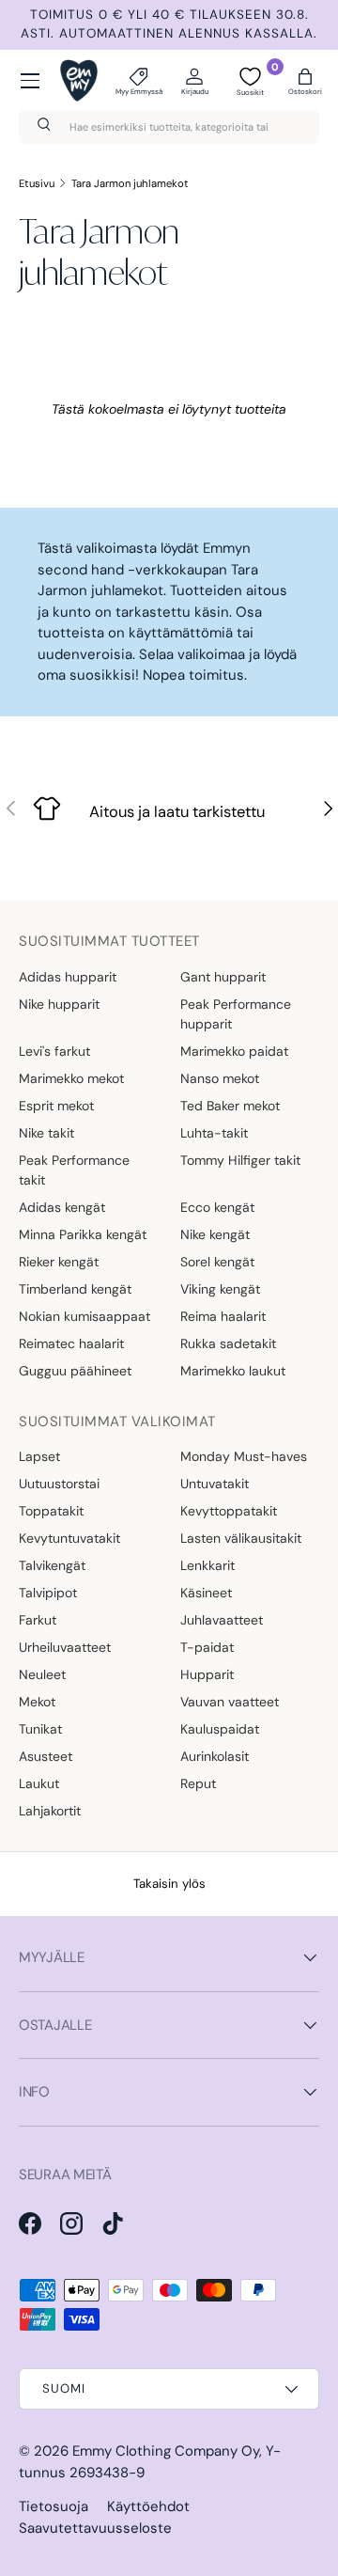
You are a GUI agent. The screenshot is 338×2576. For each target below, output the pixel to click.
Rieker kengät (59, 1262)
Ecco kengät (217, 1207)
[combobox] (169, 127)
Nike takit (46, 1133)
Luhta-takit (214, 1133)
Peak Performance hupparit (236, 1014)
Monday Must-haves (244, 1456)
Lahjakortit (50, 1811)
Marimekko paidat (234, 1051)
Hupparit (207, 1674)
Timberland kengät (75, 1289)
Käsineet (206, 1593)
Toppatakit (51, 1511)
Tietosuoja (54, 2506)
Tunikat (40, 1729)
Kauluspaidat (220, 1729)
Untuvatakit (215, 1484)
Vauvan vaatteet (230, 1702)
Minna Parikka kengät (83, 1234)
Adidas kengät (62, 1207)
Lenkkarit (207, 1565)
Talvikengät (52, 1565)
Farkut (38, 1620)
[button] (305, 81)
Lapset (39, 1456)
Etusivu (37, 183)
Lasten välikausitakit (241, 1538)
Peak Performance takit (74, 1170)
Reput (198, 1783)
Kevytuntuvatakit (69, 1538)
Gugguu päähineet (75, 1371)
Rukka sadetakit (228, 1343)
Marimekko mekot (71, 1078)
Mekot (37, 1702)
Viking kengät (220, 1289)
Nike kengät (215, 1234)
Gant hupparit (223, 977)
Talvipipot (48, 1593)
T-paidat (207, 1647)
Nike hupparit (59, 1004)
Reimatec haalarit (71, 1343)
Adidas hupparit (68, 977)
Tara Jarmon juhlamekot (130, 183)
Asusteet (46, 1756)
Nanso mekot (220, 1078)
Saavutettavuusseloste (95, 2528)
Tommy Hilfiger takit (240, 1160)
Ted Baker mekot (230, 1106)
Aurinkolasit (215, 1756)
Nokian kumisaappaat (84, 1316)
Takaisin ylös (169, 1884)
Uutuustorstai (59, 1484)
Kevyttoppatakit (229, 1511)
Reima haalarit (223, 1316)
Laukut (39, 1783)
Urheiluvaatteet (65, 1647)
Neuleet (42, 1674)
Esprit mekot (56, 1106)
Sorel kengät (217, 1262)
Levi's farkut (54, 1051)
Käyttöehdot (148, 2506)
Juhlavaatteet (222, 1620)
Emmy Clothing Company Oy (166, 2451)
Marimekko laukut (233, 1371)
